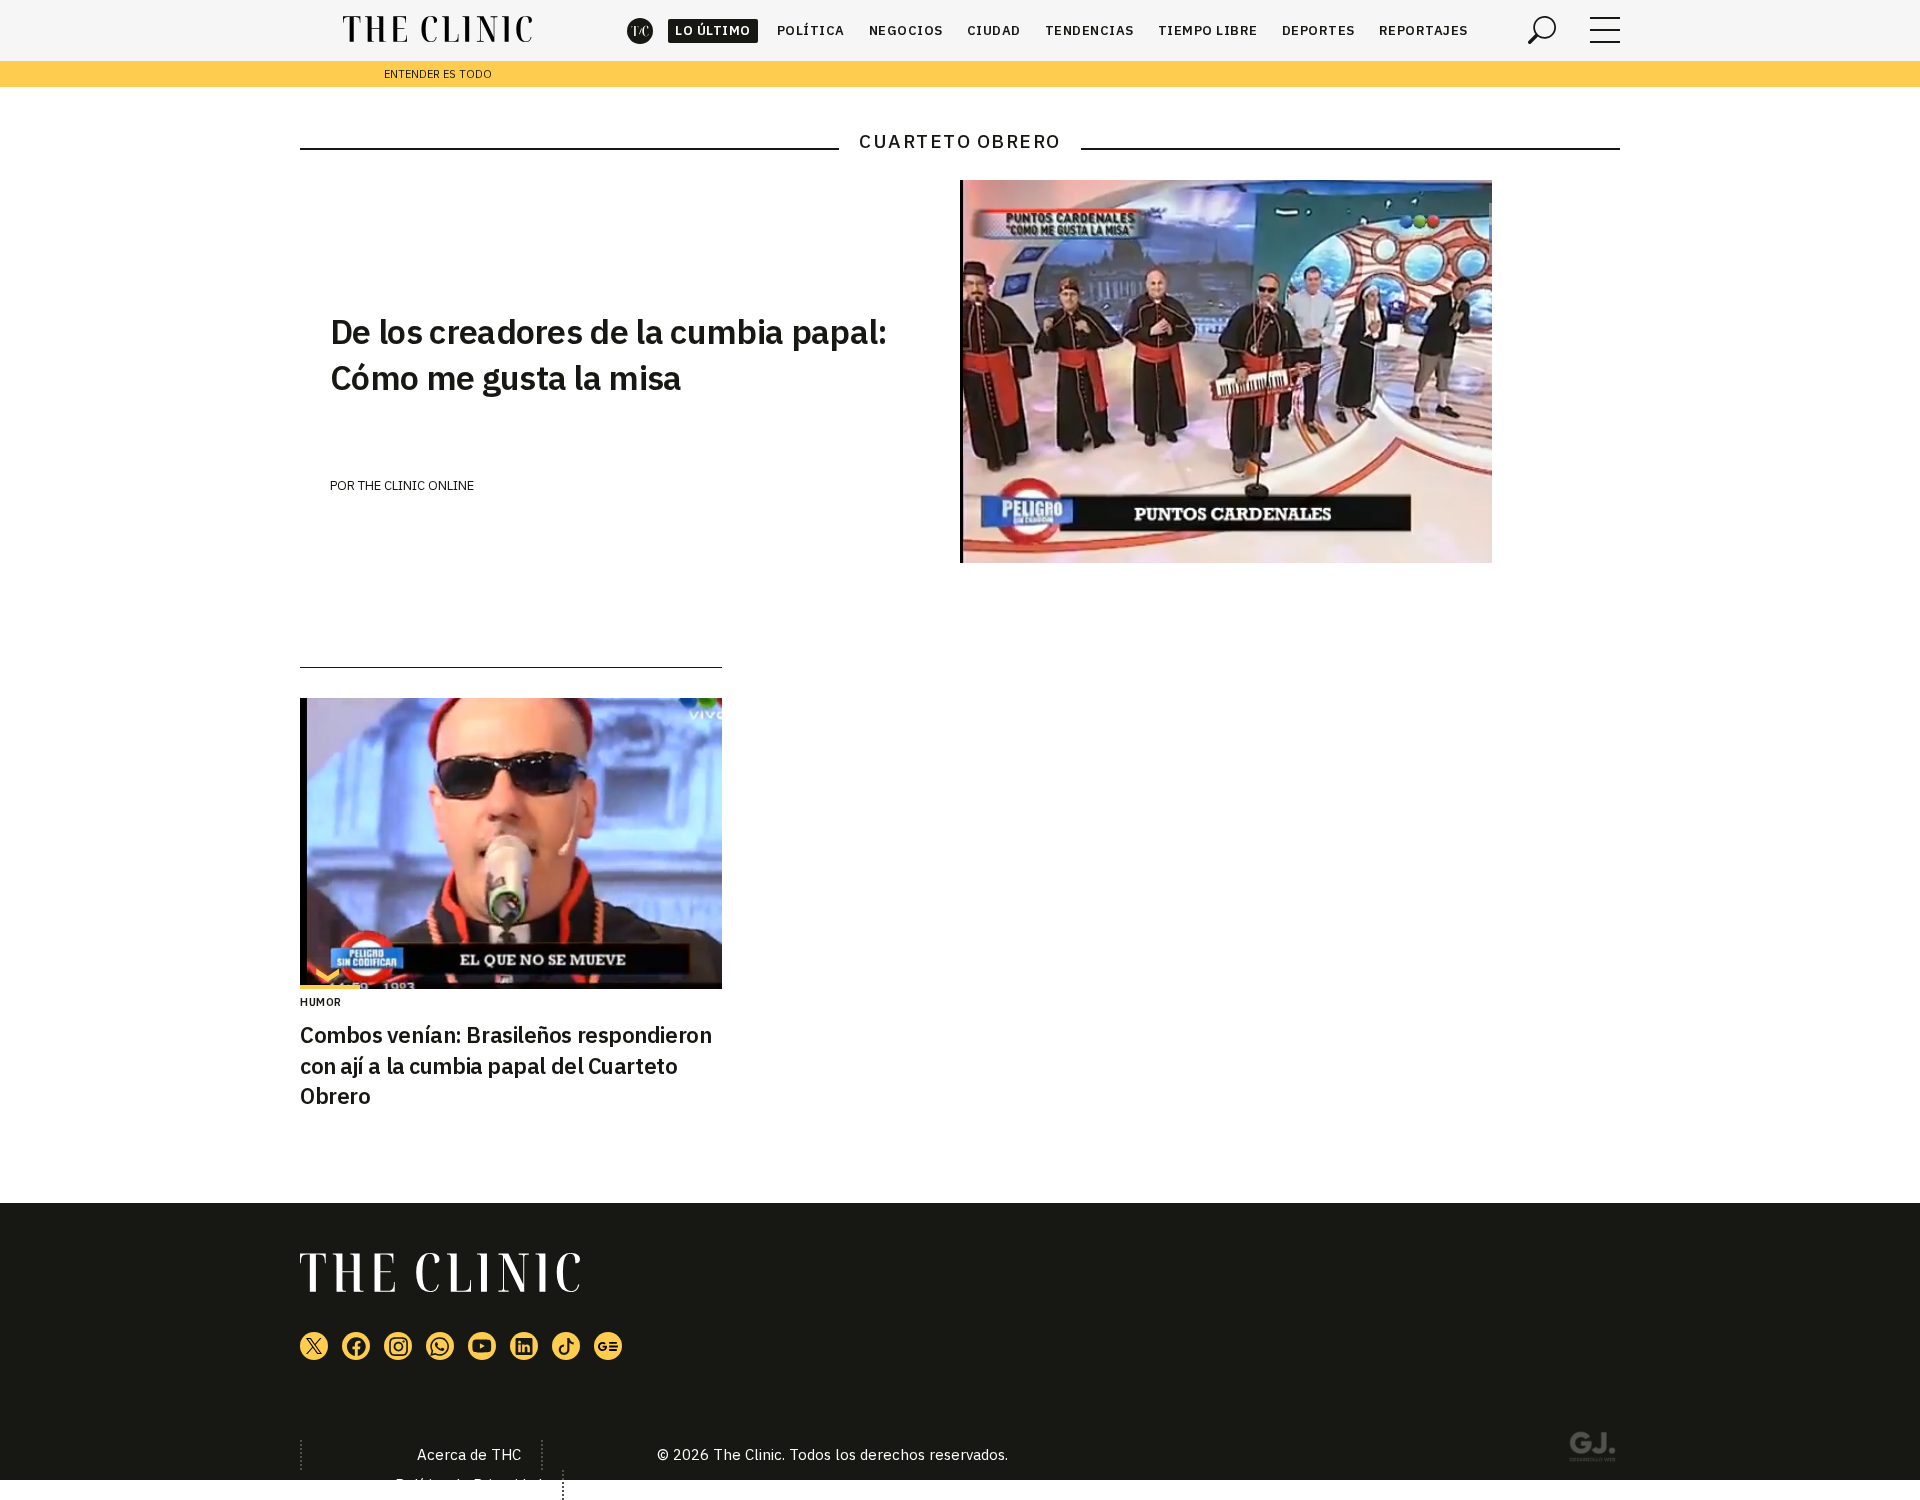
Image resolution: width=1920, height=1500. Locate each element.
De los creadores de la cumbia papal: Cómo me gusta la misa (609, 354)
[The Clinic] (437, 30)
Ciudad (994, 30)
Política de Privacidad (468, 1484)
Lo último (713, 30)
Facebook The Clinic (356, 1346)
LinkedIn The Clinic (524, 1346)
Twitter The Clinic (314, 1346)
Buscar (1542, 30)
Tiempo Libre (1208, 30)
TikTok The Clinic (566, 1346)
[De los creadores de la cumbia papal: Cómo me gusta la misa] (1290, 371)
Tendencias (1089, 30)
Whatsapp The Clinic (440, 1346)
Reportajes (1423, 30)
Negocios (906, 30)
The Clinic (640, 30)
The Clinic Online (416, 485)
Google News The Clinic (608, 1346)
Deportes (1318, 30)
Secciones (1605, 30)
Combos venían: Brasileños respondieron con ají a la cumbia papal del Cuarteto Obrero (505, 1065)
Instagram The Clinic (398, 1346)
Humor (321, 1002)
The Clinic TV (482, 1346)
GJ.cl (1592, 1450)
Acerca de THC (469, 1454)
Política (811, 30)
